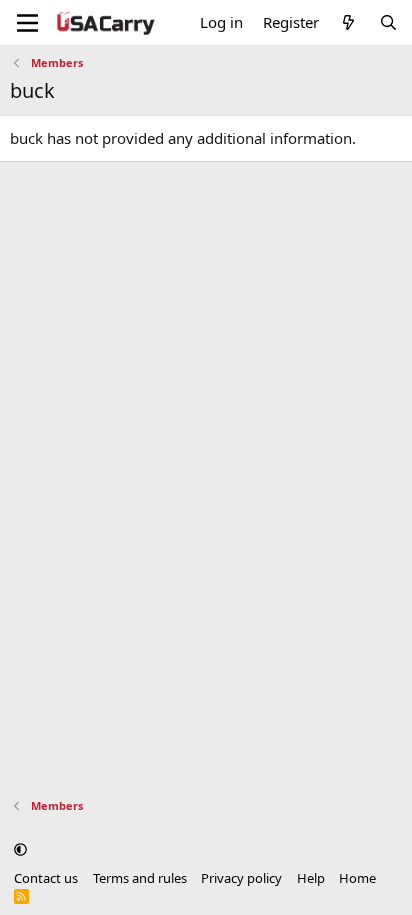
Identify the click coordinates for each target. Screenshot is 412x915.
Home (357, 878)
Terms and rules (140, 878)
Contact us (46, 878)
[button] (20, 849)
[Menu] (27, 23)
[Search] (388, 22)
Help (311, 878)
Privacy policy (241, 878)
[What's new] (348, 22)
